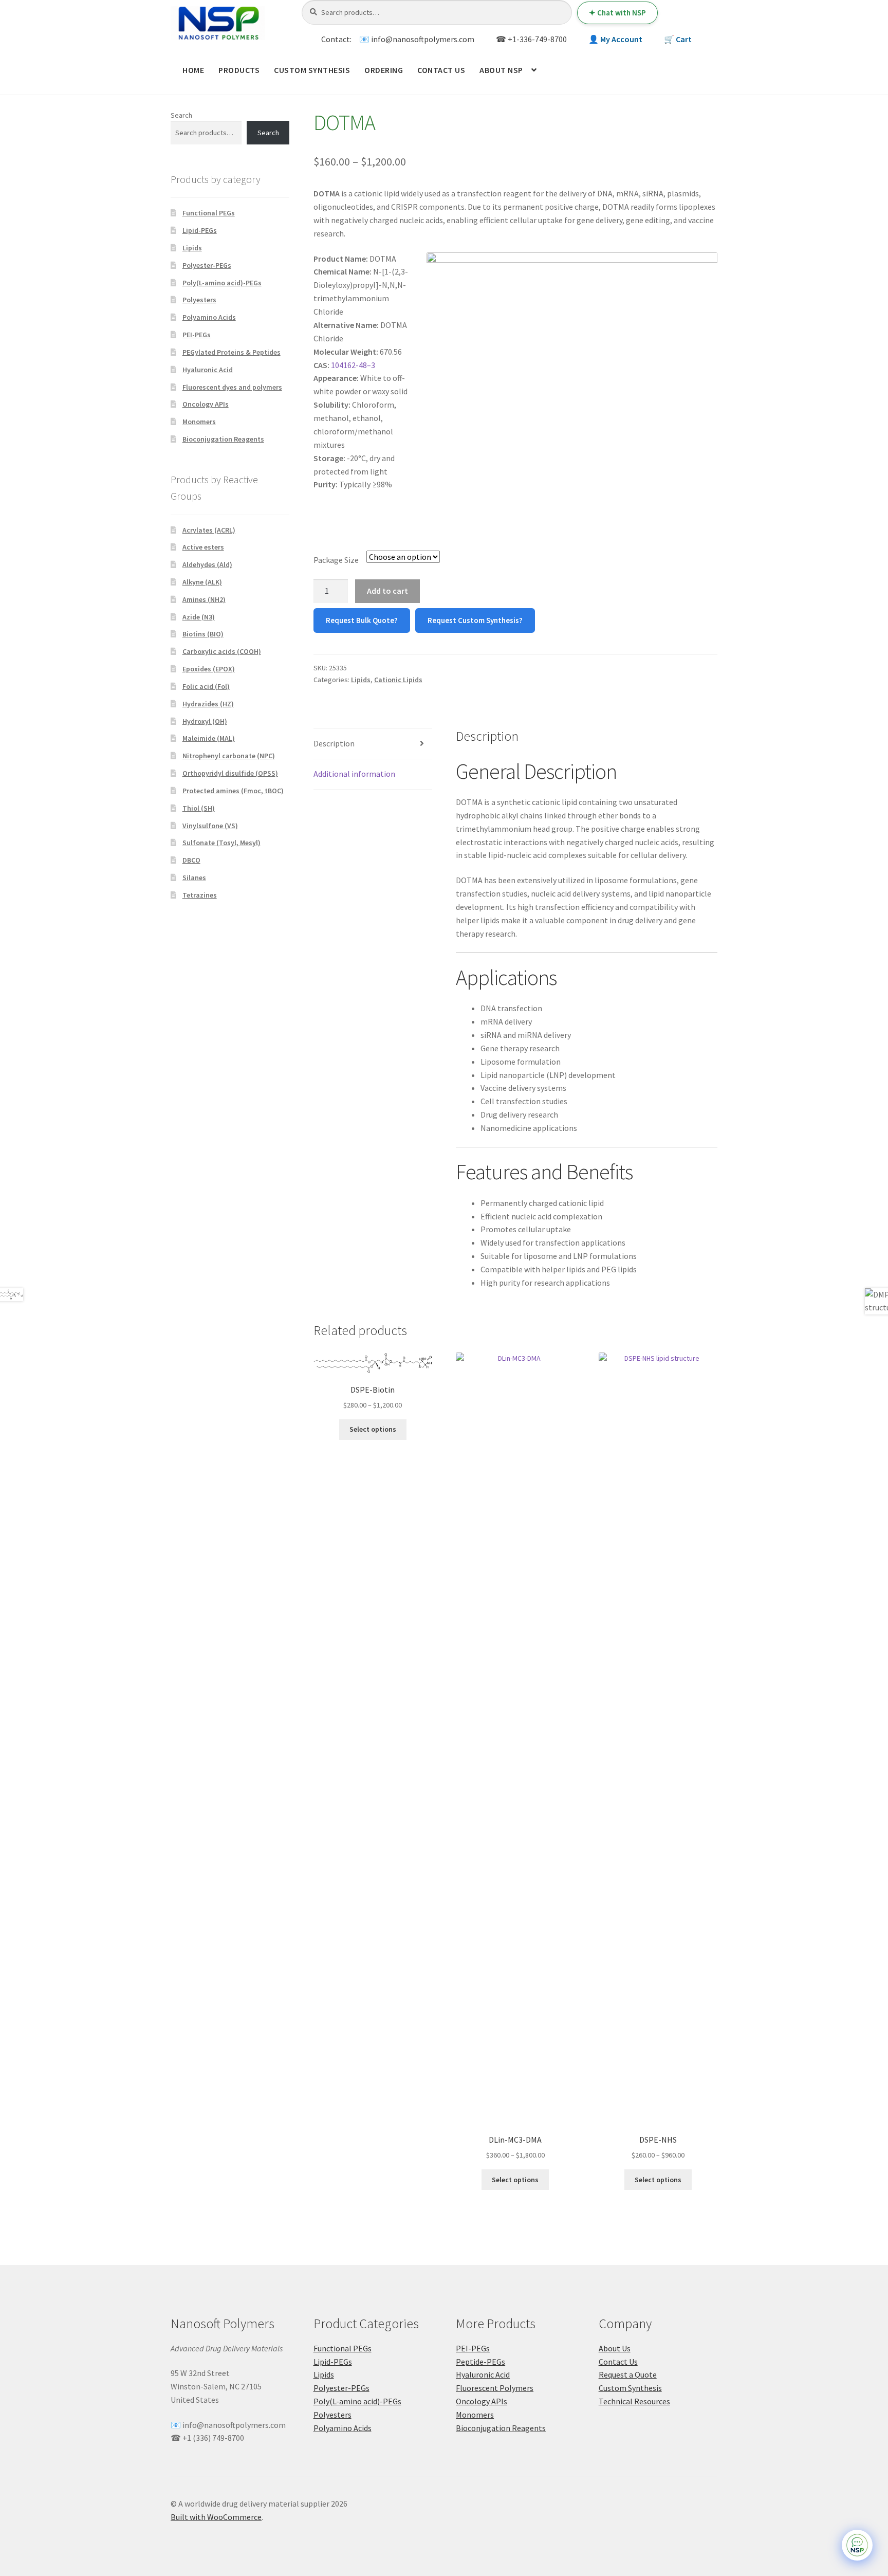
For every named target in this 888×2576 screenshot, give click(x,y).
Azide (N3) (199, 617)
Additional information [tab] (354, 774)
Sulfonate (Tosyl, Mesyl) (221, 843)
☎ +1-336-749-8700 (531, 39)
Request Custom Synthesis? (475, 620)
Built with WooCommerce (216, 2517)
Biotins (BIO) (203, 634)
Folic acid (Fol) (206, 686)
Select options (373, 1429)
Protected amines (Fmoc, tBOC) (233, 791)
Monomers (199, 422)
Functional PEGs (209, 213)
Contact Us (618, 2362)
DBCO (191, 860)
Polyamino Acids (209, 317)
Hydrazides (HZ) (208, 704)
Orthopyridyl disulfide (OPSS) (230, 773)
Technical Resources (634, 2401)
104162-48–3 (353, 365)
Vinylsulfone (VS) (210, 826)
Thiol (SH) (199, 808)
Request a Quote (628, 2374)
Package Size (336, 560)
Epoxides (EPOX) (209, 669)
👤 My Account (615, 39)
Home (193, 70)
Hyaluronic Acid (208, 370)
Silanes (194, 878)
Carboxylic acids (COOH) (222, 651)
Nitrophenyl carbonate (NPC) (229, 756)
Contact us (441, 70)
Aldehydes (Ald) (207, 564)
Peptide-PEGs (480, 2362)
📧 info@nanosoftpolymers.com (417, 39)
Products (239, 70)
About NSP (501, 70)
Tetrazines (200, 895)
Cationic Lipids (398, 680)
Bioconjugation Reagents (223, 439)
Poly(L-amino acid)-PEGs (222, 283)
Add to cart (387, 591)
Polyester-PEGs (207, 265)
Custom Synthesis (312, 70)
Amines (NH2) (204, 599)
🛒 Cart (678, 39)
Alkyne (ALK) (202, 582)
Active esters (203, 547)
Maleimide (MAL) (209, 738)
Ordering (384, 70)
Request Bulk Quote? (362, 620)
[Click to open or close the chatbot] (857, 2545)
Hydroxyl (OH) (205, 721)
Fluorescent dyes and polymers (232, 387)
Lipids (361, 680)
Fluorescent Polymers (495, 2388)
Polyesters (199, 300)
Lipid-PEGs (200, 230)
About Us (615, 2348)
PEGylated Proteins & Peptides (232, 352)
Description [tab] (334, 743)
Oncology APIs (206, 404)
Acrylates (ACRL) (209, 530)
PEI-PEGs (197, 335)
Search (181, 115)
